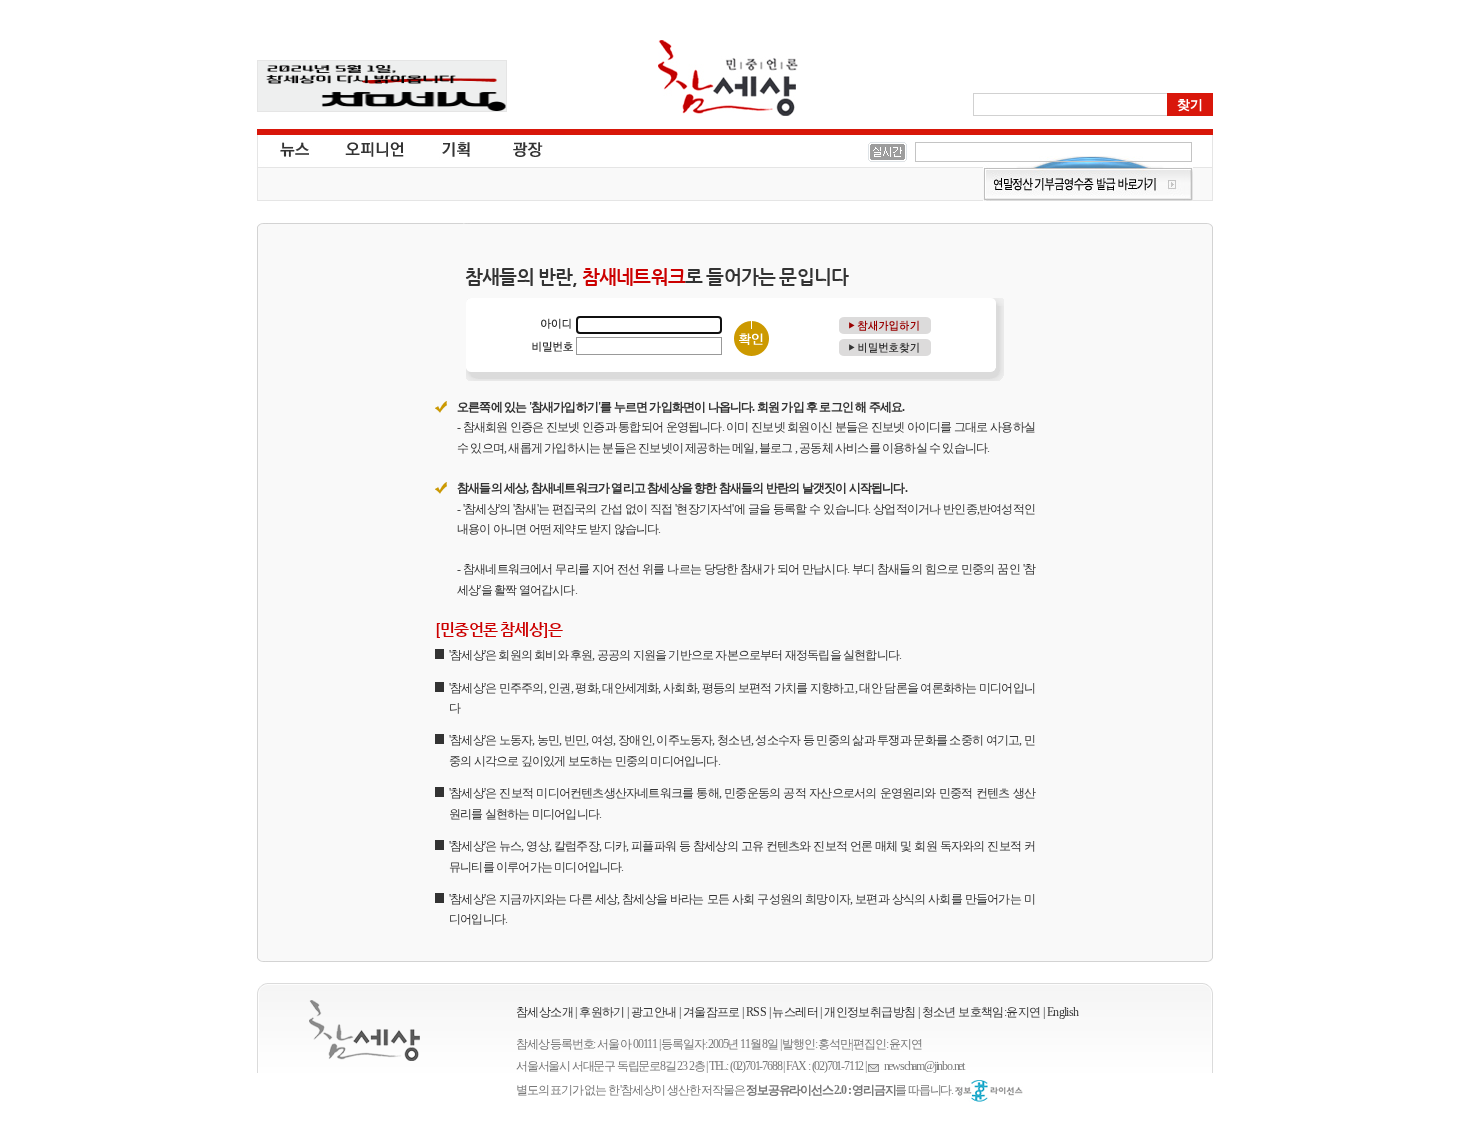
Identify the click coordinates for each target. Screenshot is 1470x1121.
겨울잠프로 (711, 1012)
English (1063, 1012)
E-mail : (876, 1066)
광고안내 (654, 1012)
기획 (457, 148)
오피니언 (375, 148)
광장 (513, 148)
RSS (756, 1012)
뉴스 (293, 148)
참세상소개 (544, 1012)
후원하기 (602, 1012)
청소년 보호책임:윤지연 (981, 1012)
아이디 (552, 324)
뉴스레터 (795, 1012)
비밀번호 (552, 345)
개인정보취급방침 (869, 1012)
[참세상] (364, 1030)
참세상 (728, 78)
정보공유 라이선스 (989, 1091)
